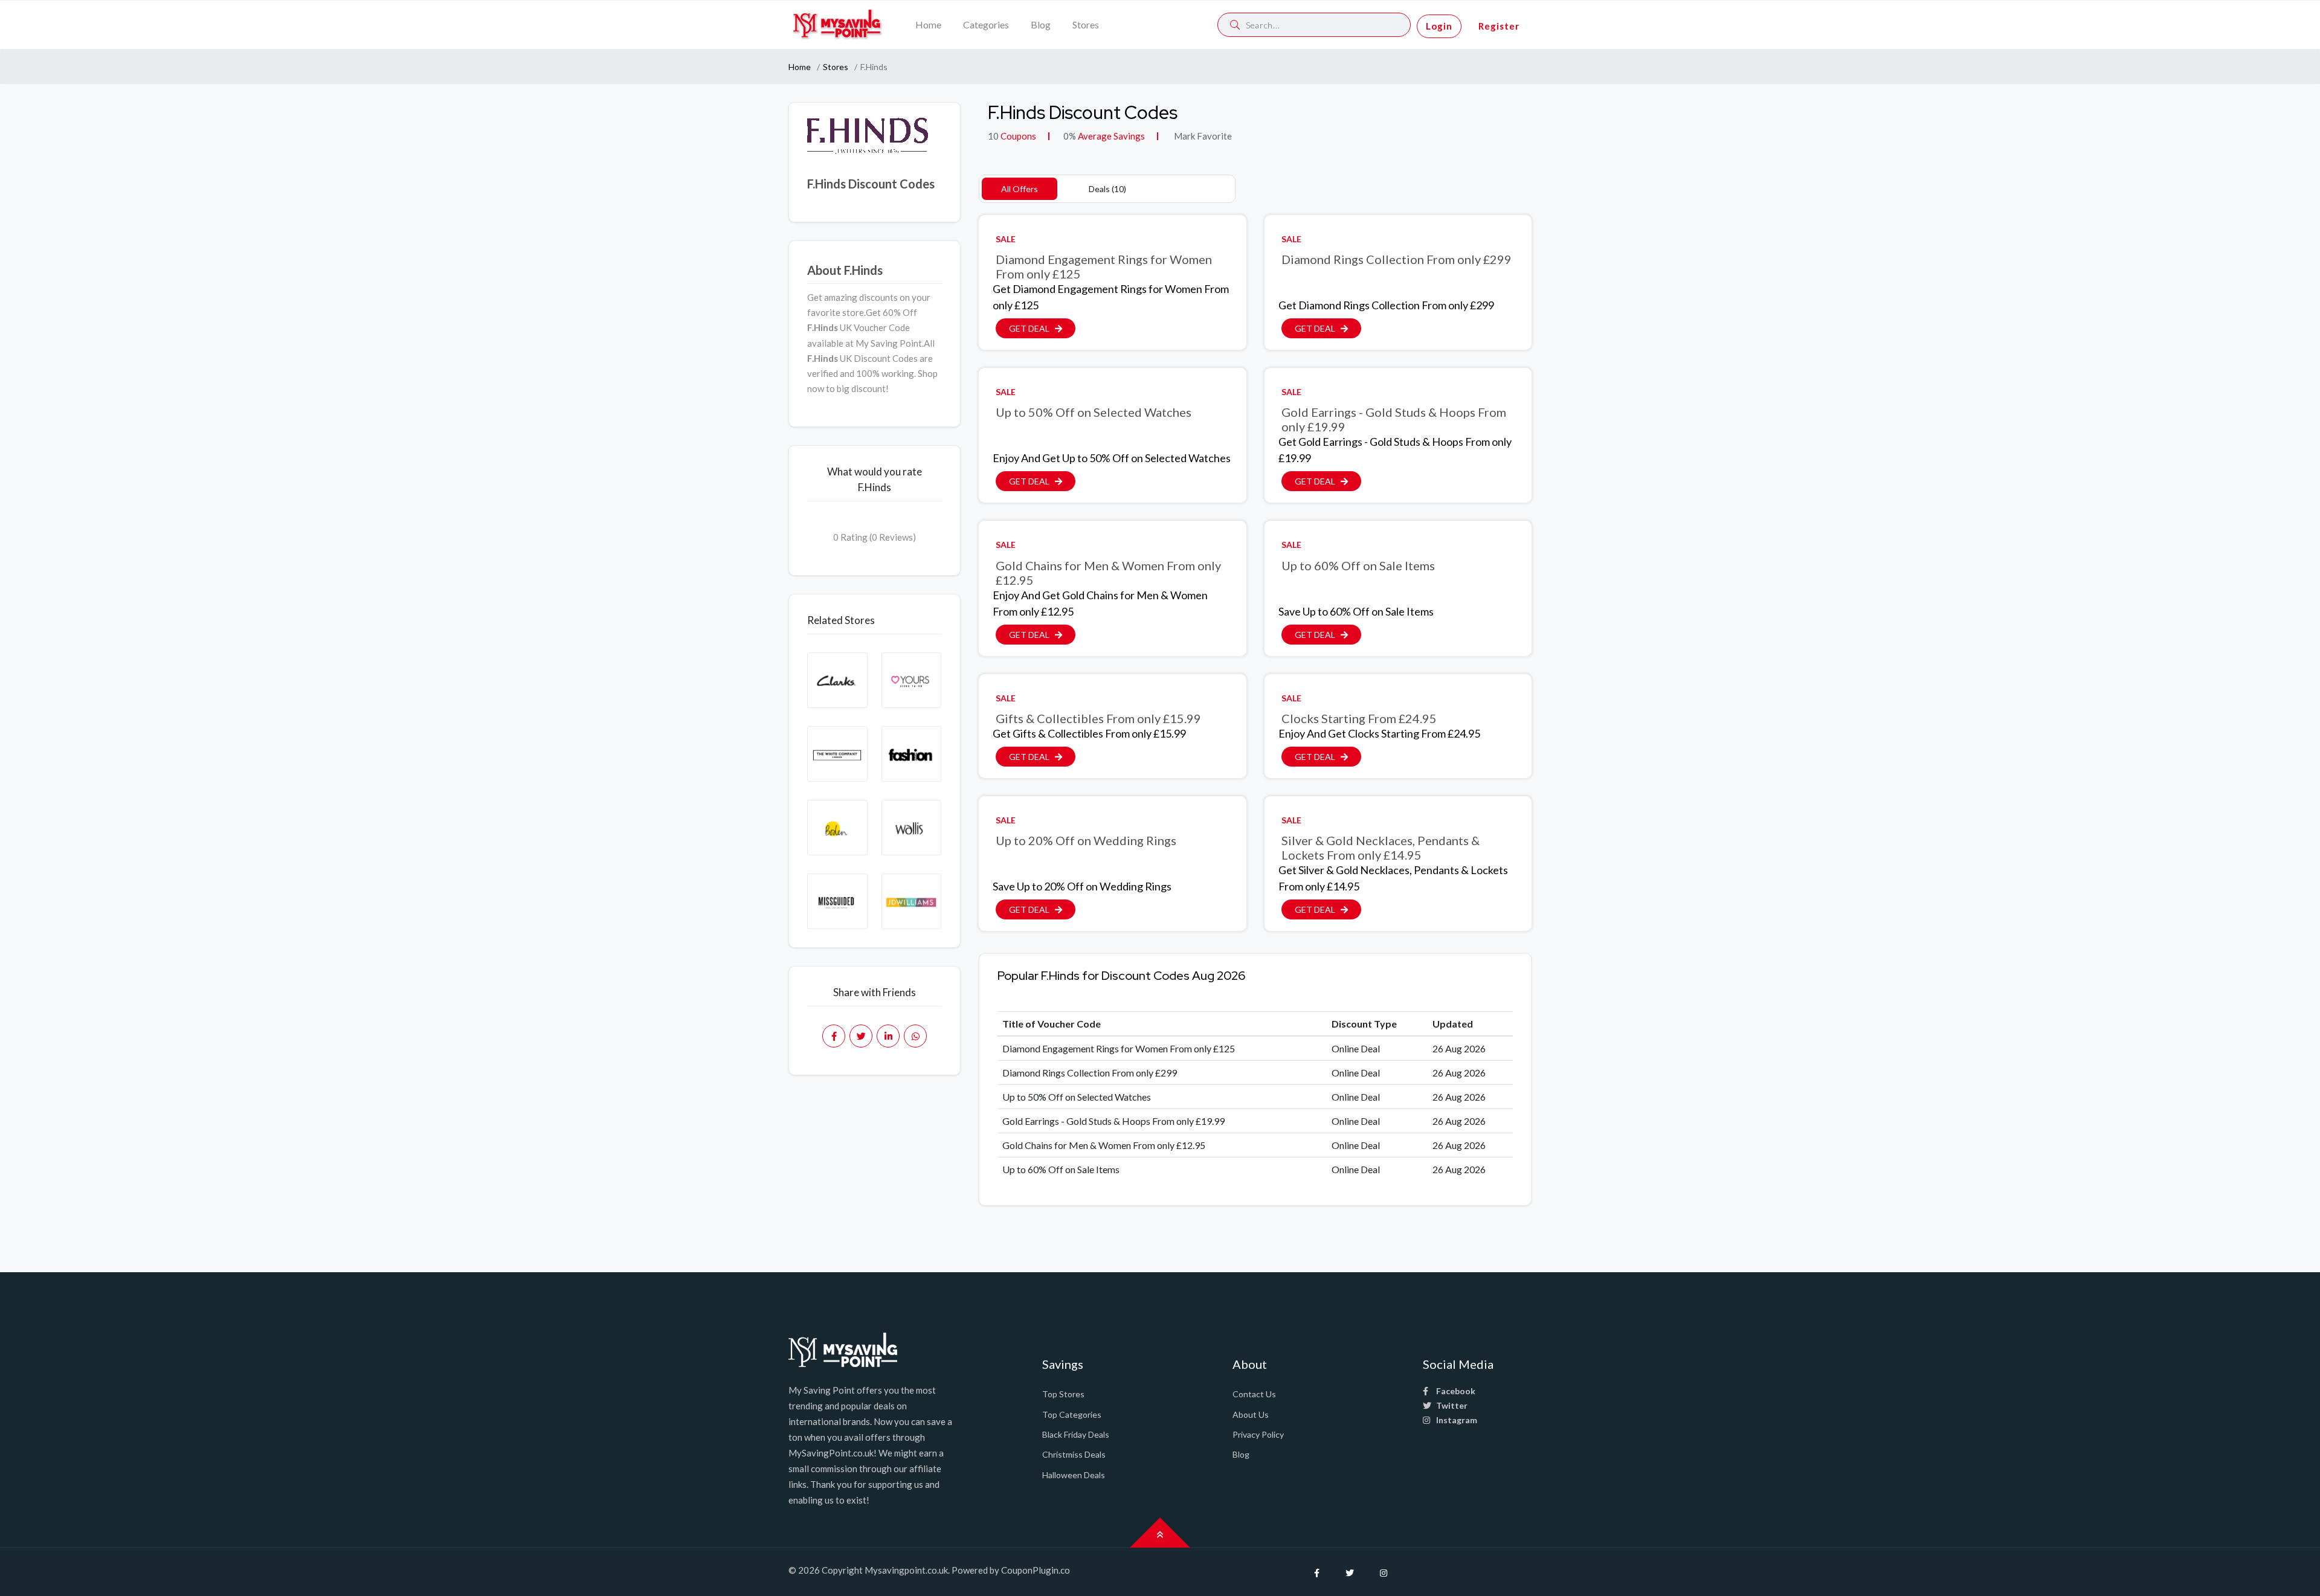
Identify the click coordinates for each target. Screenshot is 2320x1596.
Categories (986, 24)
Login (1439, 26)
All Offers (1020, 189)
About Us (1251, 1414)
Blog (1041, 24)
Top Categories (1072, 1414)
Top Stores (1063, 1394)
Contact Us (1254, 1394)
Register (1499, 26)
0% (1070, 136)
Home (928, 24)
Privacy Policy (1258, 1434)
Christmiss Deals (1074, 1454)
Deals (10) (1107, 189)
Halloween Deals (1074, 1475)
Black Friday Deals (1076, 1434)
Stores (1086, 24)
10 (993, 136)
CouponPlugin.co (1036, 1570)
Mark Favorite (1202, 136)
